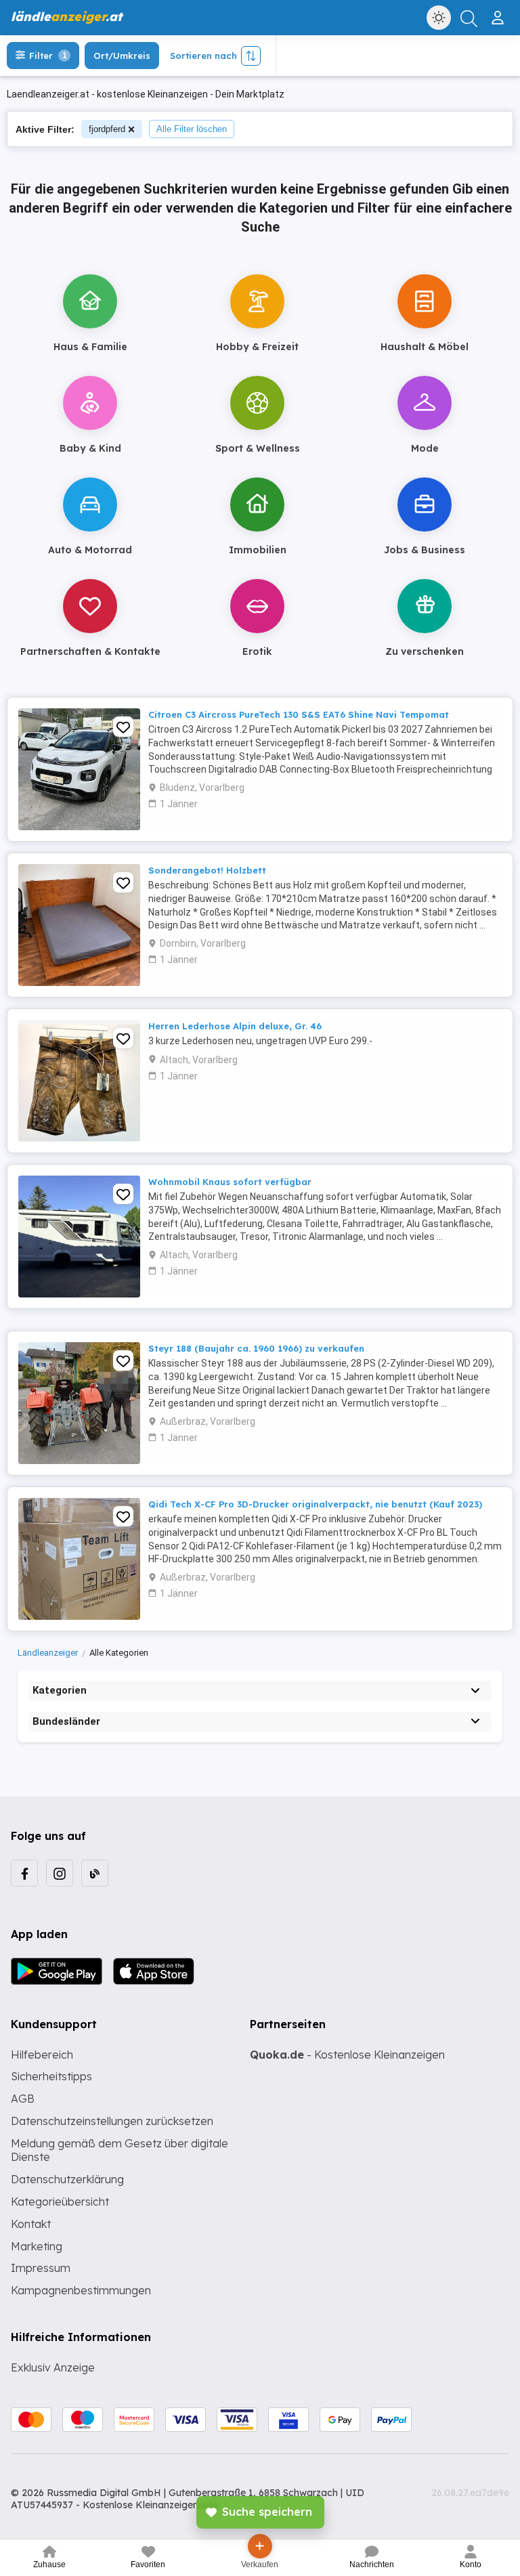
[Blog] (95, 1873)
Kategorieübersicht (60, 2202)
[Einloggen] (499, 12)
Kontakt (31, 2224)
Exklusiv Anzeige (53, 2367)
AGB (23, 2099)
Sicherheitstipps (51, 2076)
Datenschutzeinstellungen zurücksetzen (112, 2121)
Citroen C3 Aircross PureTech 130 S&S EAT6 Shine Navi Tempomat (299, 714)
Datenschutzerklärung (67, 2179)
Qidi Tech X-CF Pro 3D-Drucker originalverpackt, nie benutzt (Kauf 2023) (315, 1504)
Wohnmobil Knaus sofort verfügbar (230, 1182)
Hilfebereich (42, 2055)
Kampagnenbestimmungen (81, 2290)
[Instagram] (60, 1873)
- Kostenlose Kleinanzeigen (347, 2055)
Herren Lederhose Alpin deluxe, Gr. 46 (235, 1026)
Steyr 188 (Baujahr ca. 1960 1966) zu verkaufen (256, 1348)
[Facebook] (24, 1873)
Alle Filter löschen (192, 129)
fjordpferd (107, 129)
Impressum (41, 2268)
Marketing (37, 2246)
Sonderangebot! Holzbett (207, 870)
